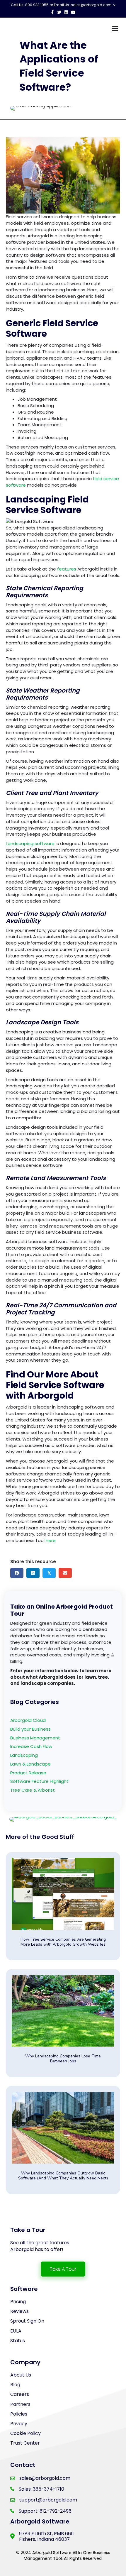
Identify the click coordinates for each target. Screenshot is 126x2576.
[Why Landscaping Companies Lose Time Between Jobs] (63, 2023)
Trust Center (25, 2443)
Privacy (19, 2424)
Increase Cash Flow (31, 1746)
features (66, 569)
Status (18, 2341)
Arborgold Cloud (28, 1720)
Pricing (18, 2302)
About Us (21, 2375)
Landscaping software (30, 843)
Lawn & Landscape (30, 1764)
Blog (15, 2385)
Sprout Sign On (27, 2321)
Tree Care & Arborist (33, 1790)
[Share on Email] (65, 1573)
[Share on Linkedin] (33, 1573)
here (50, 1540)
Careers (20, 2394)
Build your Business (30, 1729)
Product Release (28, 1773)
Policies (19, 2414)
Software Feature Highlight (39, 1781)
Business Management (35, 1738)
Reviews (19, 2311)
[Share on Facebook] (17, 1573)
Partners (20, 2404)
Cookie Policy (25, 2433)
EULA (16, 2331)
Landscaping (24, 1755)
